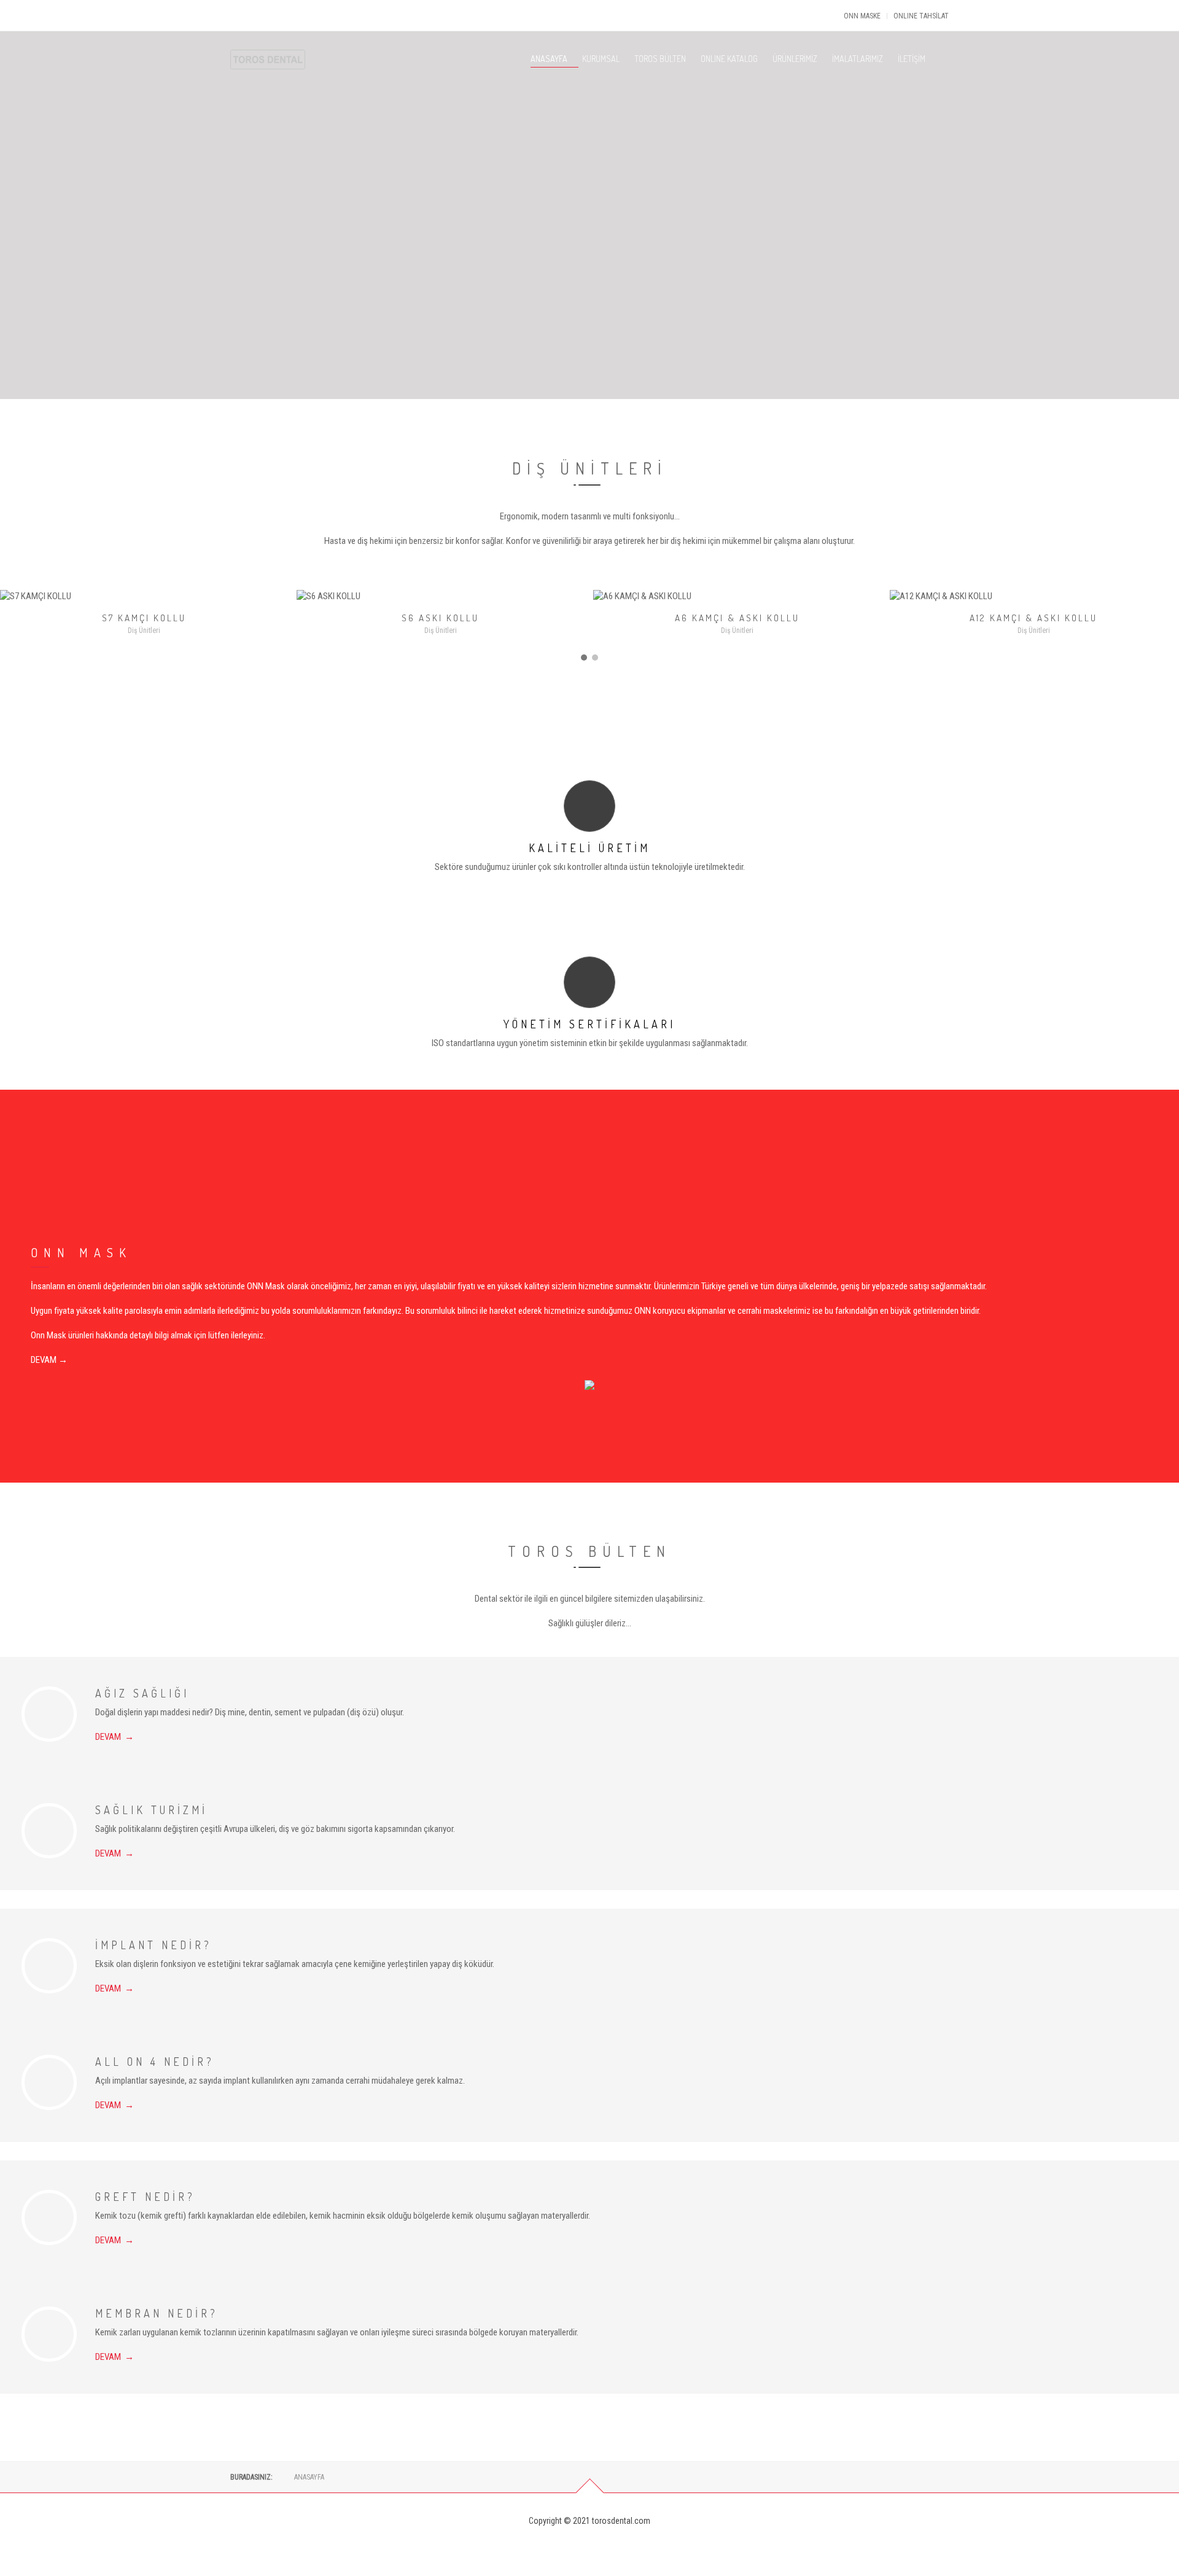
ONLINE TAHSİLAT (921, 16)
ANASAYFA (549, 59)
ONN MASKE (862, 16)
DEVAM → (49, 1360)
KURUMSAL (601, 59)
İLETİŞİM (912, 59)
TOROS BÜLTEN (660, 59)
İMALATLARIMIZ (858, 59)
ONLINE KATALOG (729, 59)
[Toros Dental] (268, 41)
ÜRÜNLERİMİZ (795, 59)
